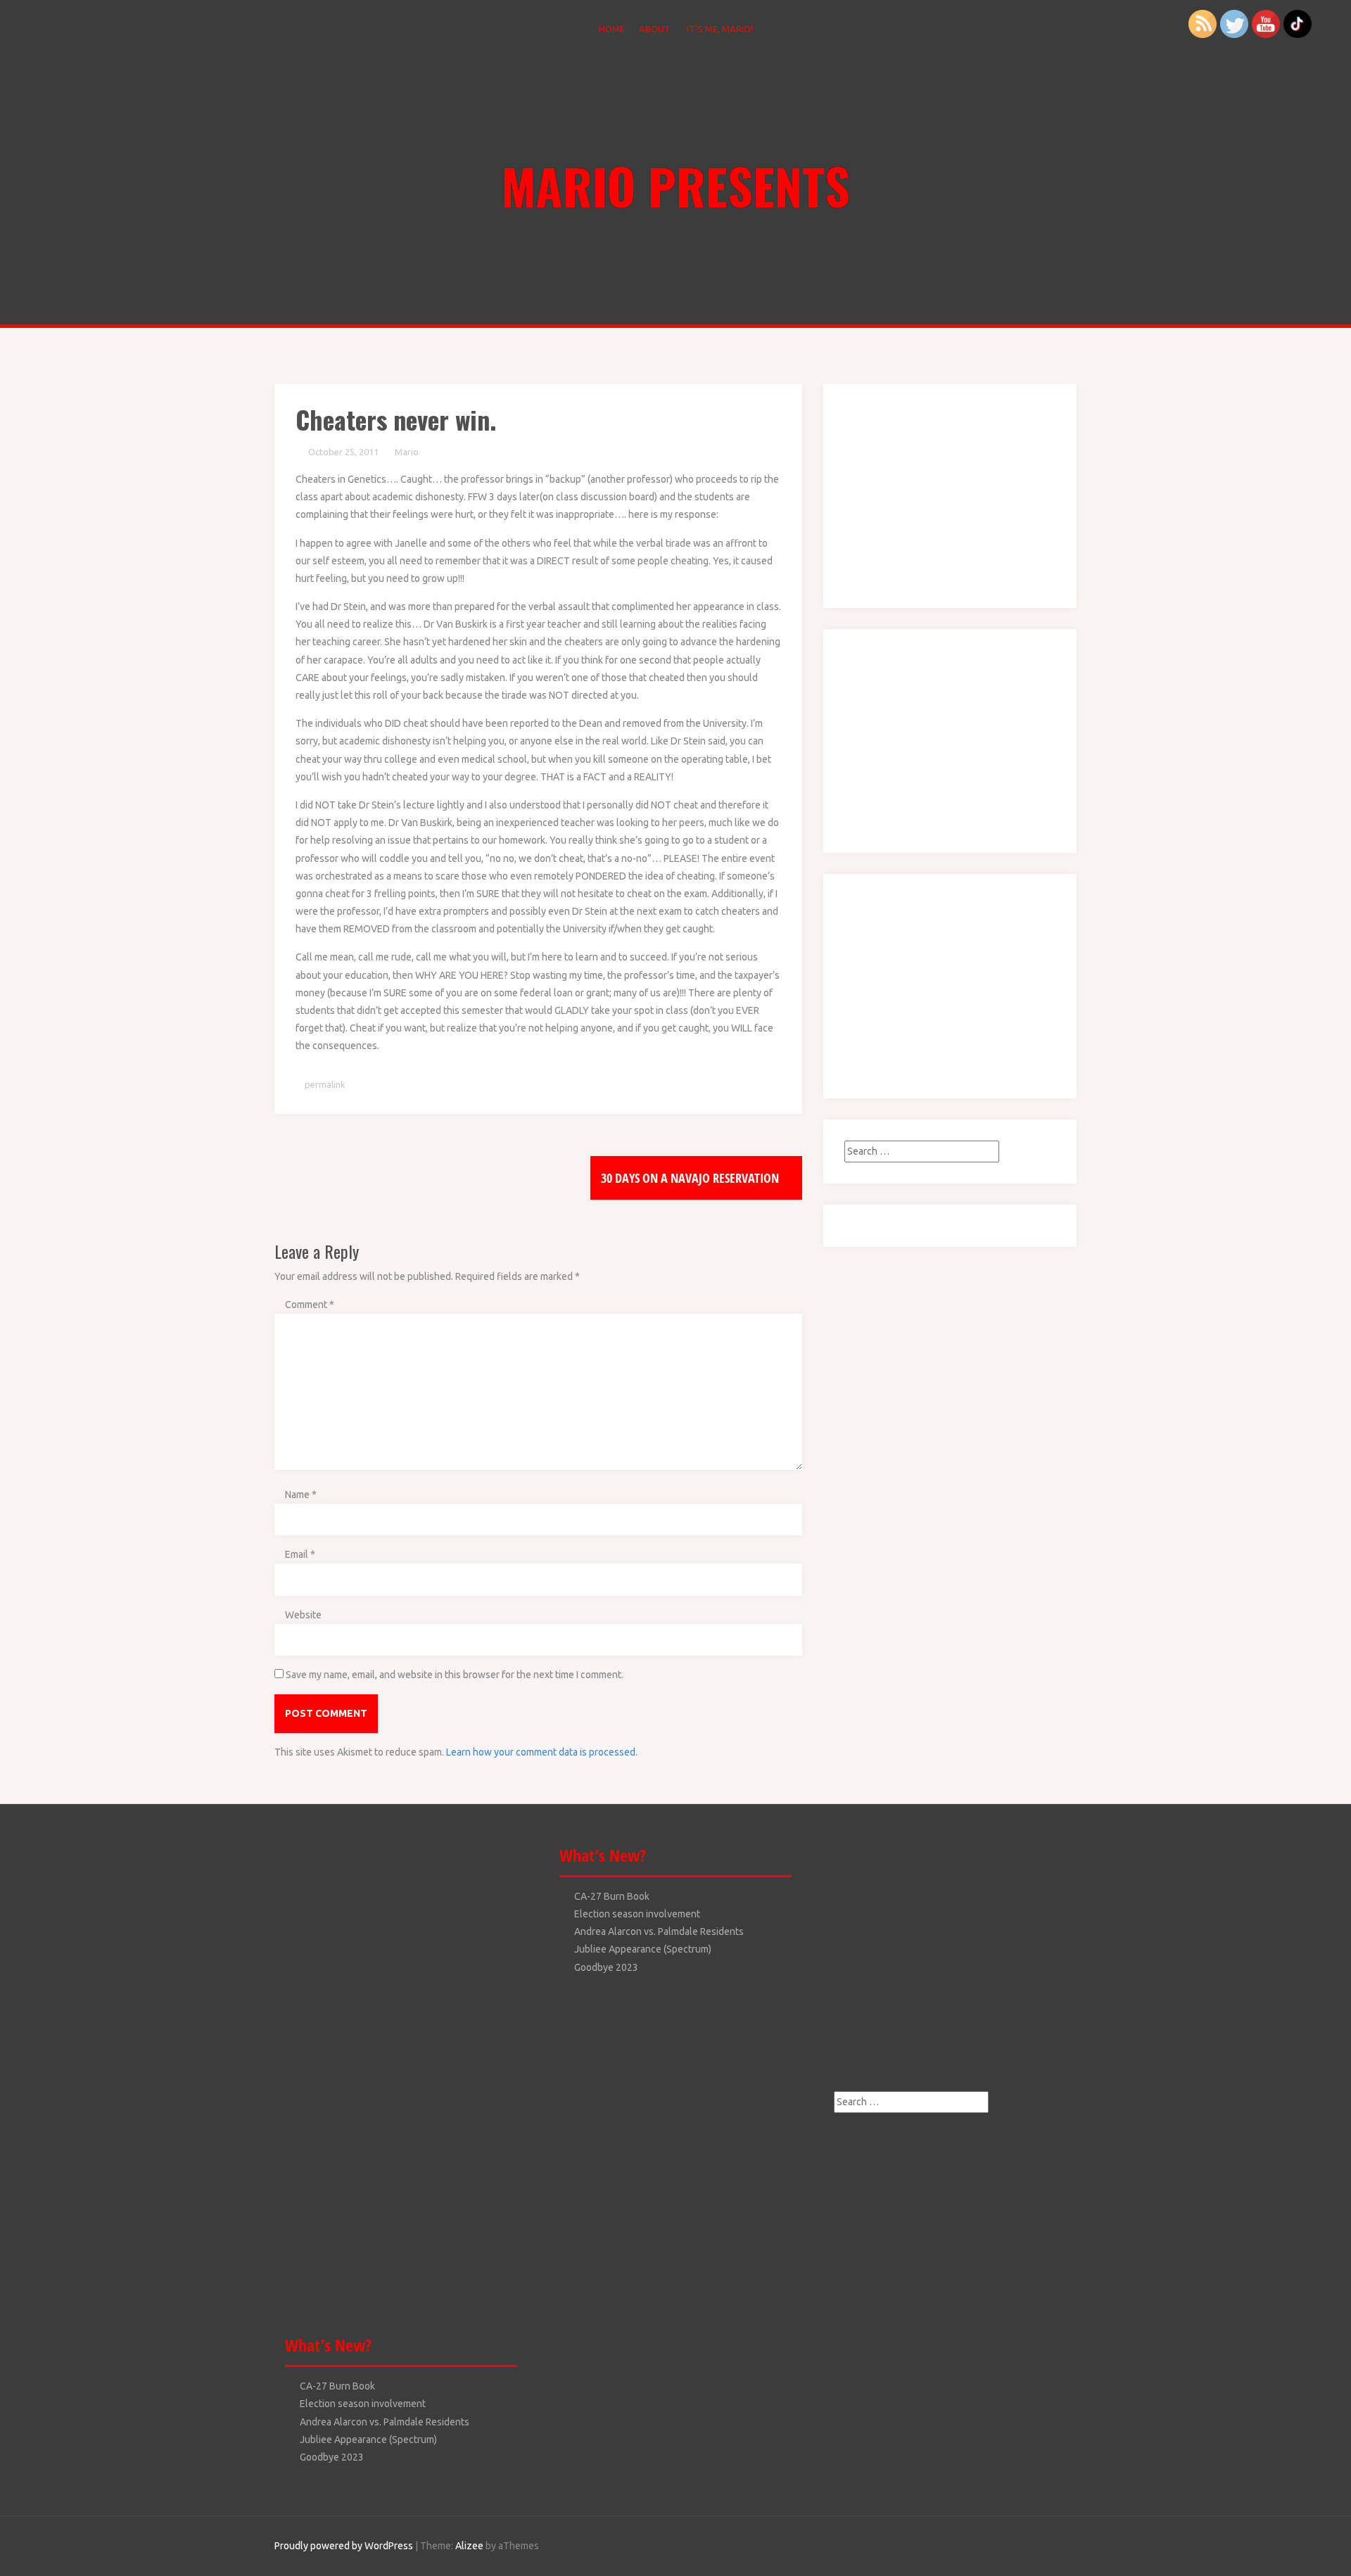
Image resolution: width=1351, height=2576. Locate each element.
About (655, 29)
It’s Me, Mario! (720, 29)
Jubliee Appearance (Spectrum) (368, 2439)
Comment (310, 1305)
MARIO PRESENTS (676, 185)
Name (301, 1495)
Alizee (469, 2546)
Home (612, 29)
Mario (407, 452)
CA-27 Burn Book (337, 2386)
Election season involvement (363, 2404)
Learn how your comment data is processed (541, 1752)
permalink (324, 1084)
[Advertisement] (932, 493)
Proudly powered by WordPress (344, 2546)
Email (300, 1554)
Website (303, 1615)
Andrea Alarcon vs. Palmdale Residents (385, 2422)
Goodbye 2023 (332, 2457)
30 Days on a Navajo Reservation (691, 1178)
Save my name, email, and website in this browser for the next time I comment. (455, 1675)
